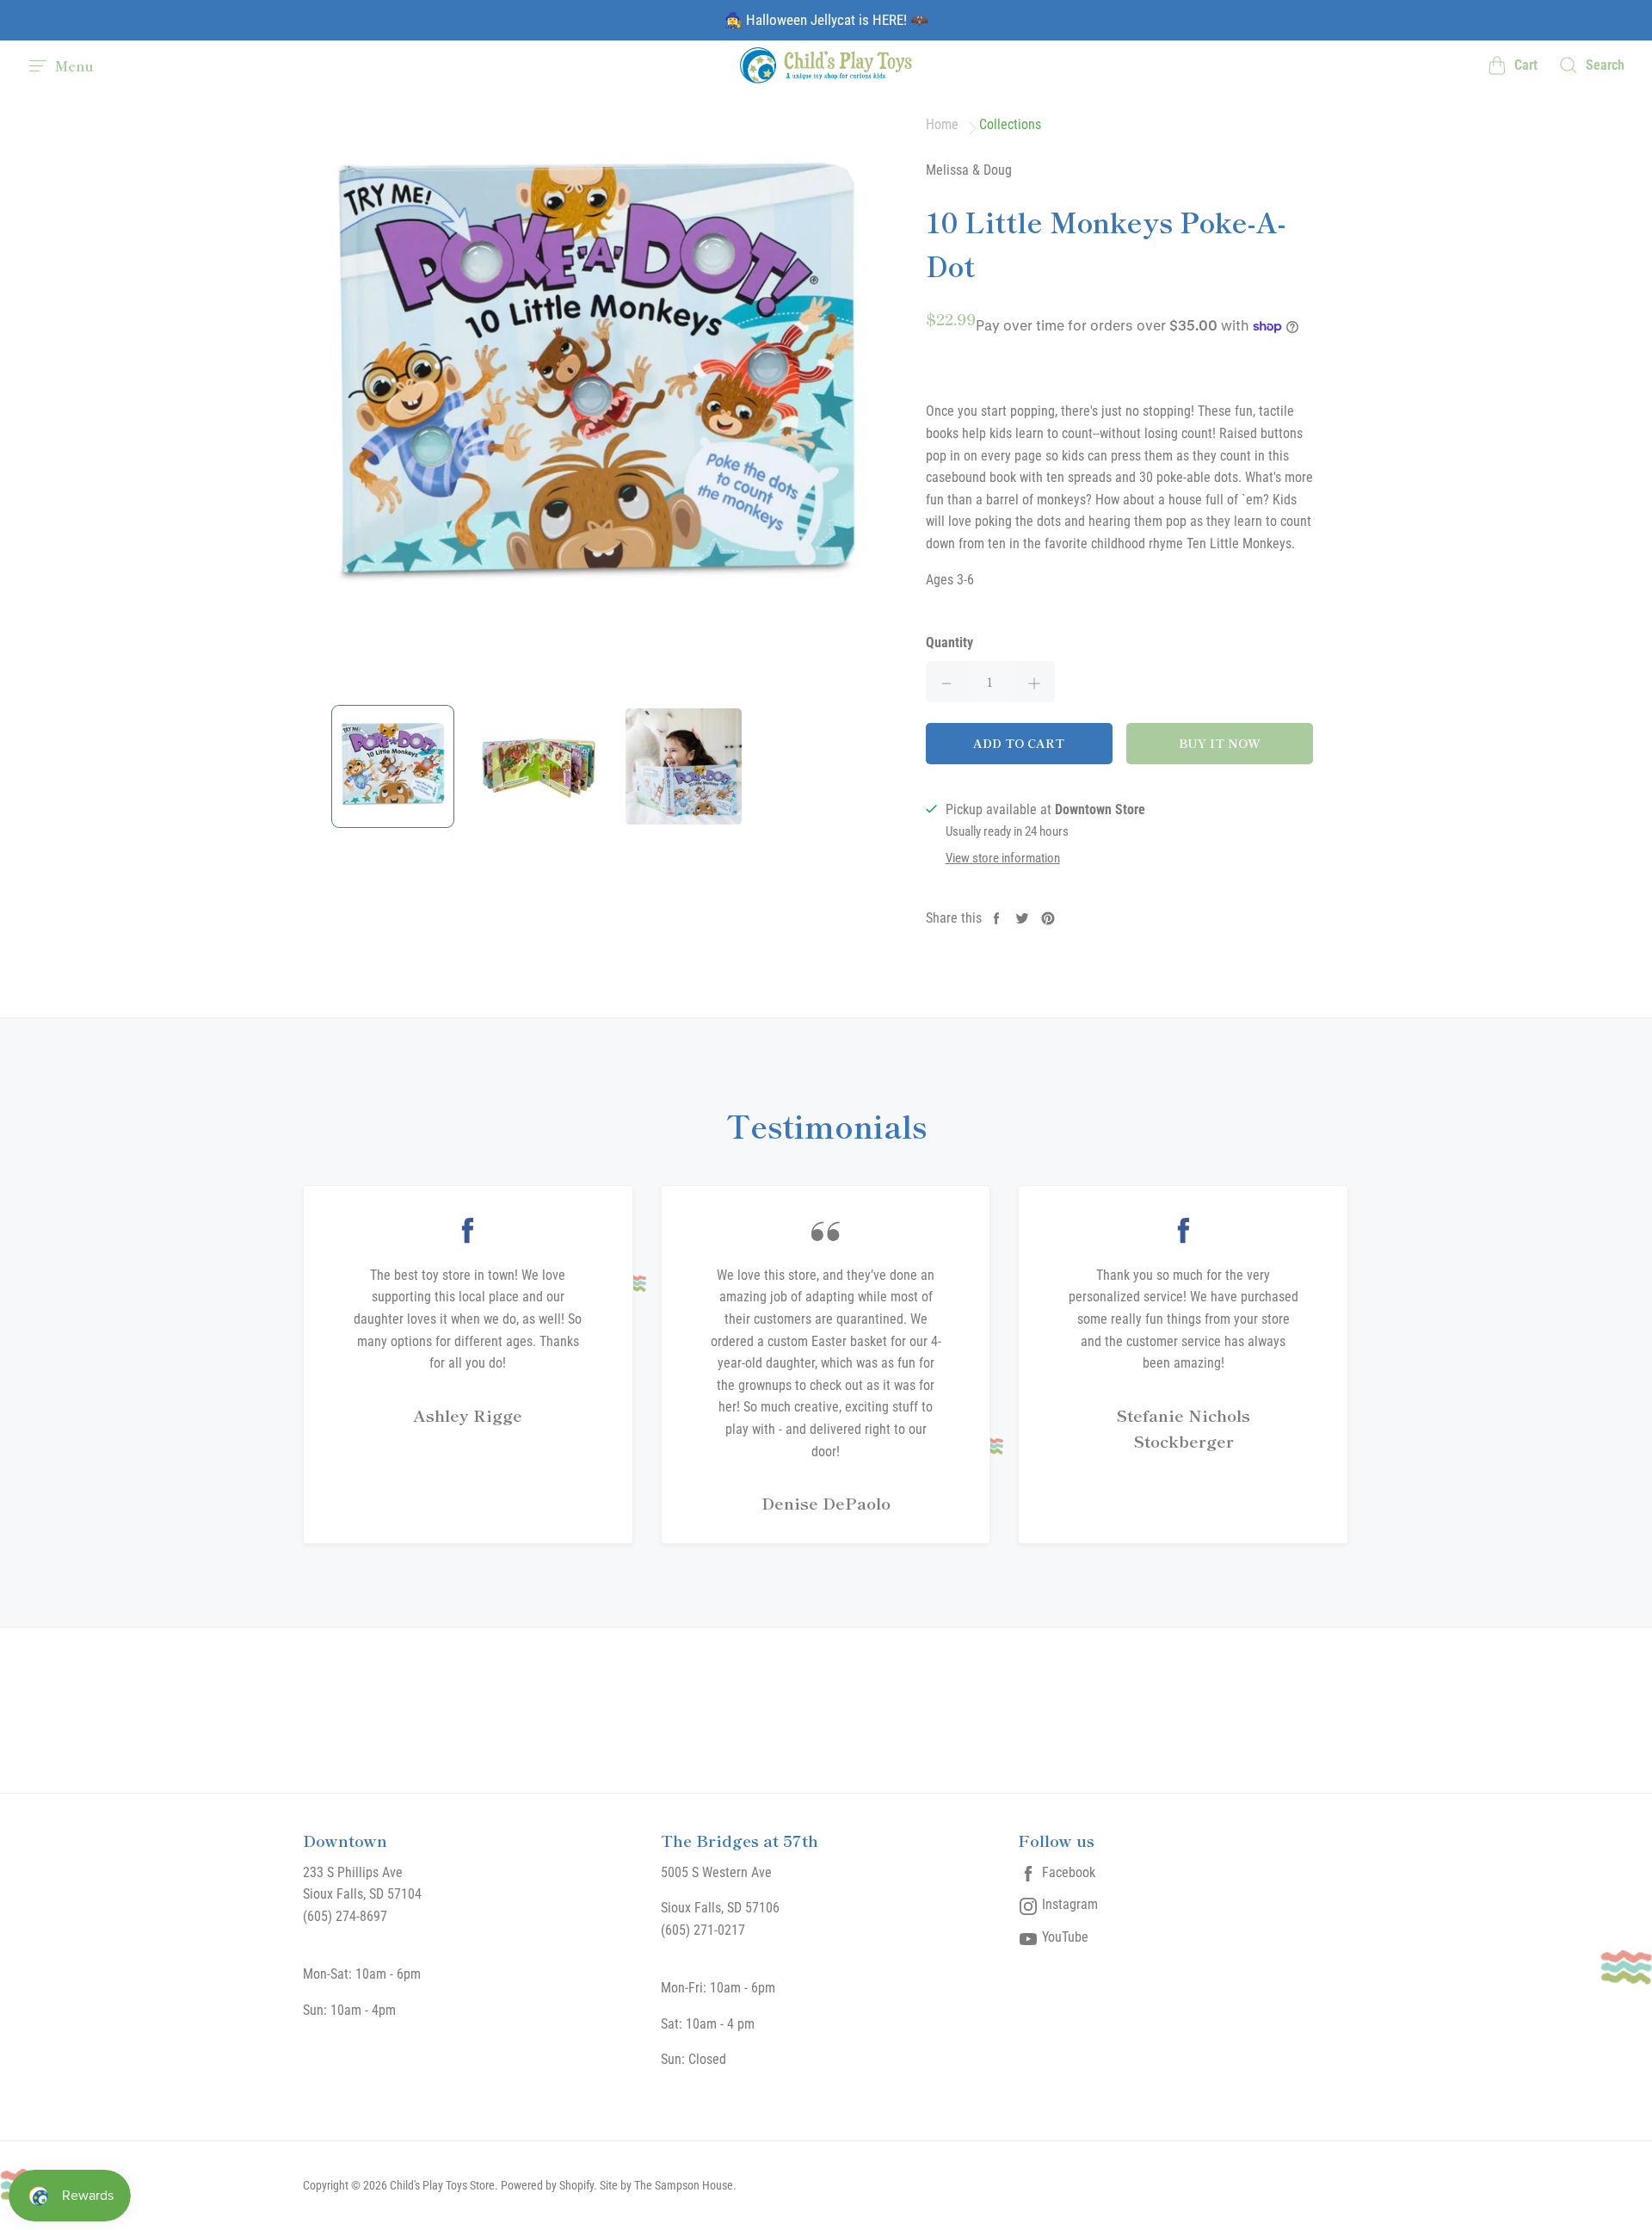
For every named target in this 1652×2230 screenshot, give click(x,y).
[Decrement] (946, 682)
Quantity (949, 642)
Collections (1010, 125)
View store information (1003, 859)
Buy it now (1220, 743)
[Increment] (1034, 682)
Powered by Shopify (547, 2185)
